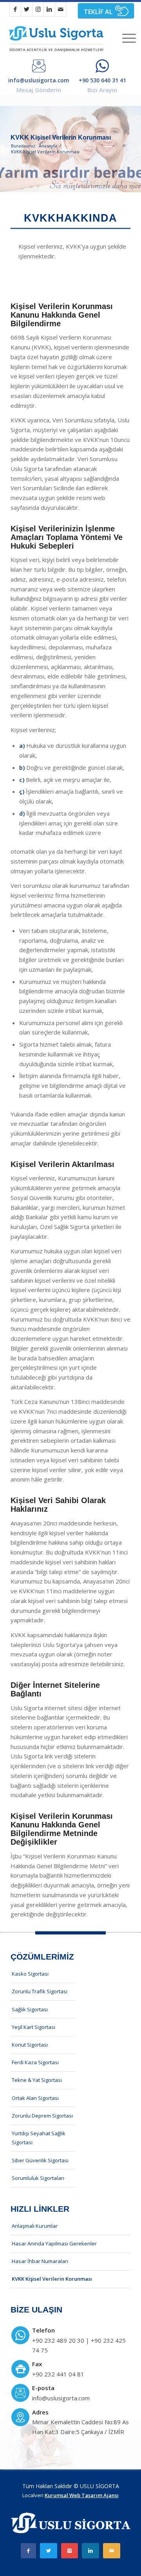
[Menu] (125, 38)
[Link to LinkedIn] (49, 9)
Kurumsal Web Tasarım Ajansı (82, 2495)
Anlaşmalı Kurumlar (35, 2226)
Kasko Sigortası (30, 1974)
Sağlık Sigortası (30, 2009)
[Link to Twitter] (27, 9)
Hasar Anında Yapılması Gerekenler (54, 2243)
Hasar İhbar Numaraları (40, 2261)
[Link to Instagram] (38, 9)
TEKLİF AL (98, 12)
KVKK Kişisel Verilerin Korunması (61, 137)
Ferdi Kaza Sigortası (35, 2062)
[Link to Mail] (61, 9)
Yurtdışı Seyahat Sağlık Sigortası (39, 2138)
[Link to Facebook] (15, 9)
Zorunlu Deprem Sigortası (42, 2116)
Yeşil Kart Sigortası (33, 2027)
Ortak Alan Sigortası (35, 2098)
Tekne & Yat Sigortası (37, 2080)
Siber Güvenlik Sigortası (40, 2160)
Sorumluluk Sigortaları (38, 2178)
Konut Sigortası (30, 2045)
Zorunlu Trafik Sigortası (40, 1991)
